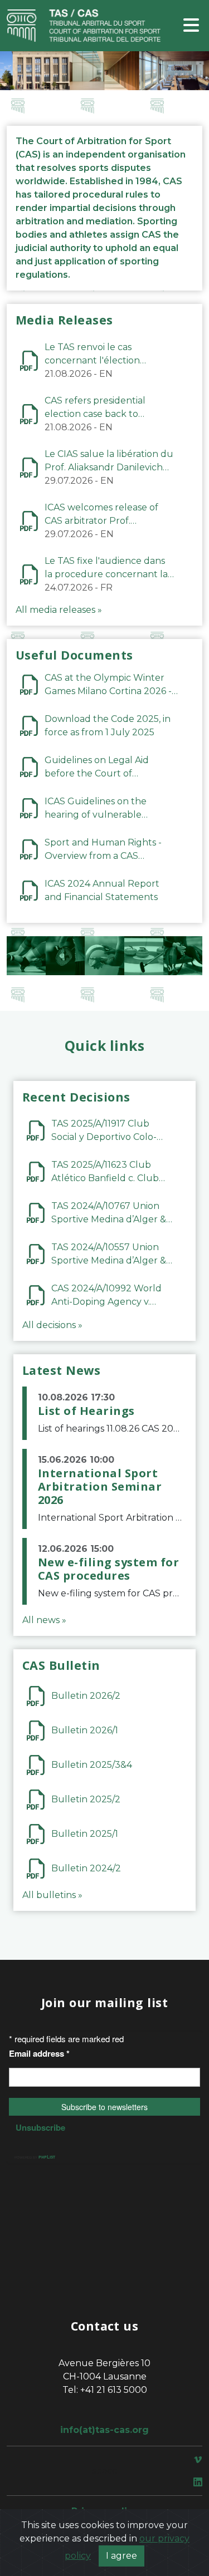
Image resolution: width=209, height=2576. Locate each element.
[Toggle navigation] (191, 26)
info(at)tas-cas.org (104, 2430)
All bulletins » (52, 1895)
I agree (121, 2556)
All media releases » (59, 610)
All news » (44, 1620)
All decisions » (52, 1325)
